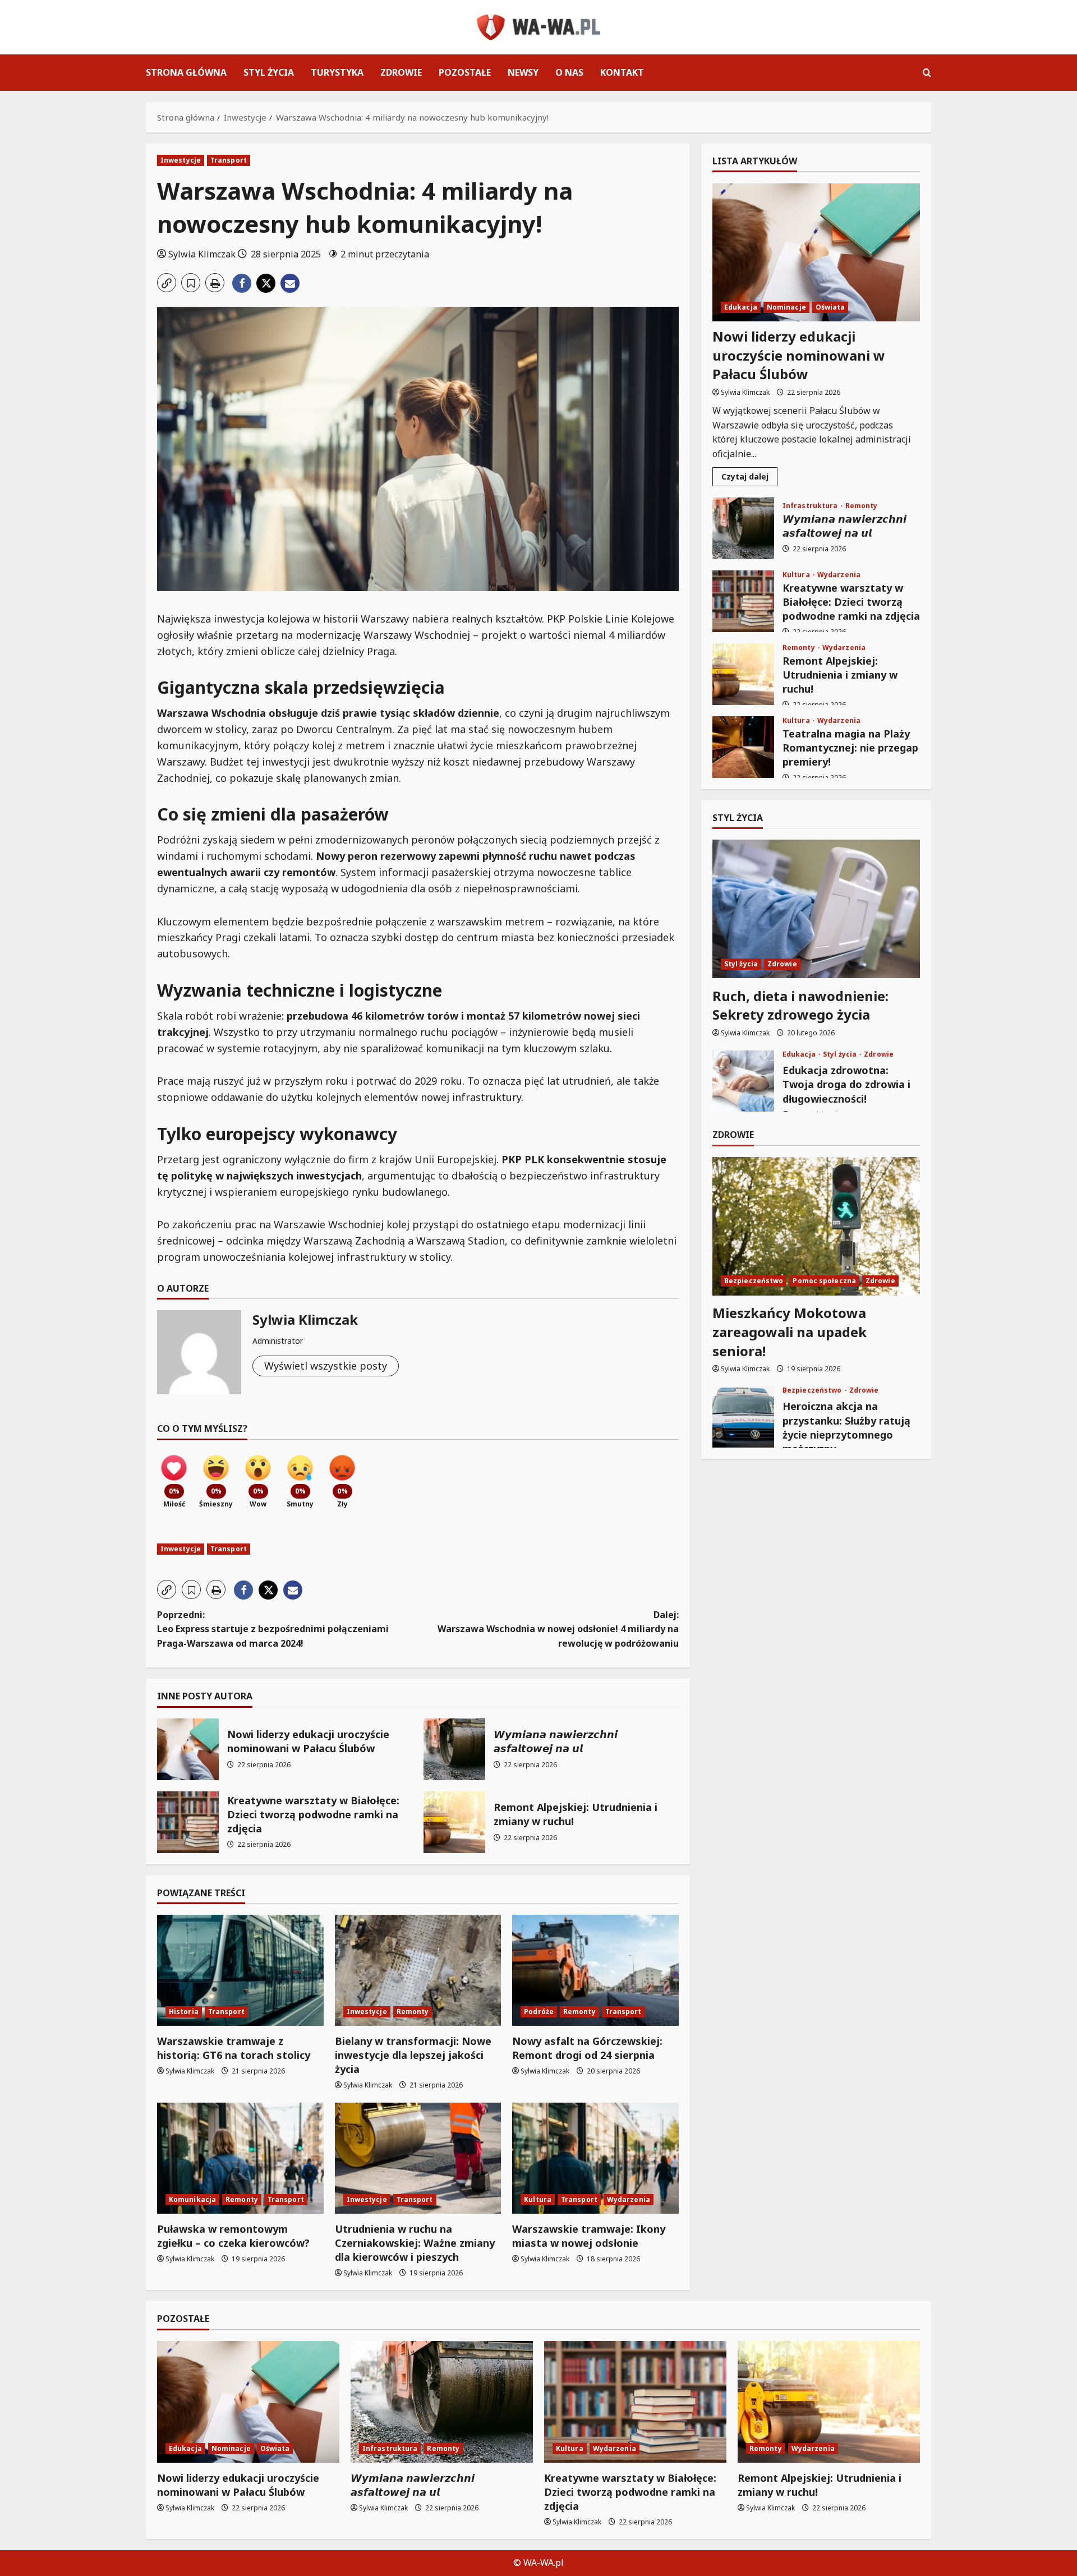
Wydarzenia (629, 2199)
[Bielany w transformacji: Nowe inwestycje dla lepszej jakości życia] (418, 1970)
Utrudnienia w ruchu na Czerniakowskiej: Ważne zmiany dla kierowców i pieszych (415, 2243)
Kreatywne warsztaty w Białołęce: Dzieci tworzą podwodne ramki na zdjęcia (188, 1822)
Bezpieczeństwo (754, 1281)
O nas (569, 72)
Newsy (523, 72)
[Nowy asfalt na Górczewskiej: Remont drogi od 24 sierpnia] (595, 1970)
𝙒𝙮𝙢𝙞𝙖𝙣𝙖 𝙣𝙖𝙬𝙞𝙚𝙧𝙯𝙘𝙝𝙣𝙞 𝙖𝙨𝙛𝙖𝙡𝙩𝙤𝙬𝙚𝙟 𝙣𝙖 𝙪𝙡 (454, 1749)
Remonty (413, 2012)
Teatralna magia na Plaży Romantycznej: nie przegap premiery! (743, 747)
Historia (184, 2012)
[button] (927, 73)
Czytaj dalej (749, 478)
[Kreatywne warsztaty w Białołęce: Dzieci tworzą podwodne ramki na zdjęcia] (635, 2402)
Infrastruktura (811, 506)
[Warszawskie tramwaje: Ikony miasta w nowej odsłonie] (595, 2158)
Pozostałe (465, 72)
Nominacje (786, 307)
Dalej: (558, 1629)
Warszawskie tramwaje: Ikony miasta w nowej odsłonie (589, 2236)
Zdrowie (401, 72)
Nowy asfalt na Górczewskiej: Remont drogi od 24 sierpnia (587, 2048)
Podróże (539, 2012)
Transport (229, 160)
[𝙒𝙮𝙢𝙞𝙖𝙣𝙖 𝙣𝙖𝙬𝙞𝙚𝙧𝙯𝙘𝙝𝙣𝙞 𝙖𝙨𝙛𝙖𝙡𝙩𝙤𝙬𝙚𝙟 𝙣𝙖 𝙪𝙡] (442, 2402)
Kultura (538, 2199)
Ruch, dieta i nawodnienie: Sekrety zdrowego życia (800, 1005)
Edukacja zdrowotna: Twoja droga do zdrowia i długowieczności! (743, 1081)
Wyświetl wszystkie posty (326, 1366)
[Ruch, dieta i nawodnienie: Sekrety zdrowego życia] (816, 909)
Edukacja (741, 307)
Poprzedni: (273, 1629)
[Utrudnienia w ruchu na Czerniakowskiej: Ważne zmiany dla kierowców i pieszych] (418, 2158)
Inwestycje (181, 160)
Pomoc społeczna (824, 1281)
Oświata (830, 307)
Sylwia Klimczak (202, 254)
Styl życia (269, 72)
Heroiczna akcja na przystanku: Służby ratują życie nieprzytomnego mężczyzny (743, 1417)
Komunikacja (192, 2199)
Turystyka (337, 72)
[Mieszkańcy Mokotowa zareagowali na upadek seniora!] (816, 1226)
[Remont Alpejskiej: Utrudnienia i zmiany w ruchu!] (829, 2402)
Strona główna (186, 72)
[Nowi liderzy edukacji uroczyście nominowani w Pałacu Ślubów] (816, 253)
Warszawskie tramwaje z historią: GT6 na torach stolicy (234, 2048)
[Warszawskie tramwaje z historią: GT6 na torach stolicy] (240, 1970)
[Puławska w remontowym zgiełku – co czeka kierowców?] (240, 2158)
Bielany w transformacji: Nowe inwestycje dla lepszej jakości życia (413, 2055)
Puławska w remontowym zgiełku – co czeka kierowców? (233, 2236)
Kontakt (622, 72)
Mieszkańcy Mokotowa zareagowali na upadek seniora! (790, 1332)
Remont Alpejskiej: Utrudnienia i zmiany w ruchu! (454, 1822)
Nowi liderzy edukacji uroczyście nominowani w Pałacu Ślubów (188, 1749)
